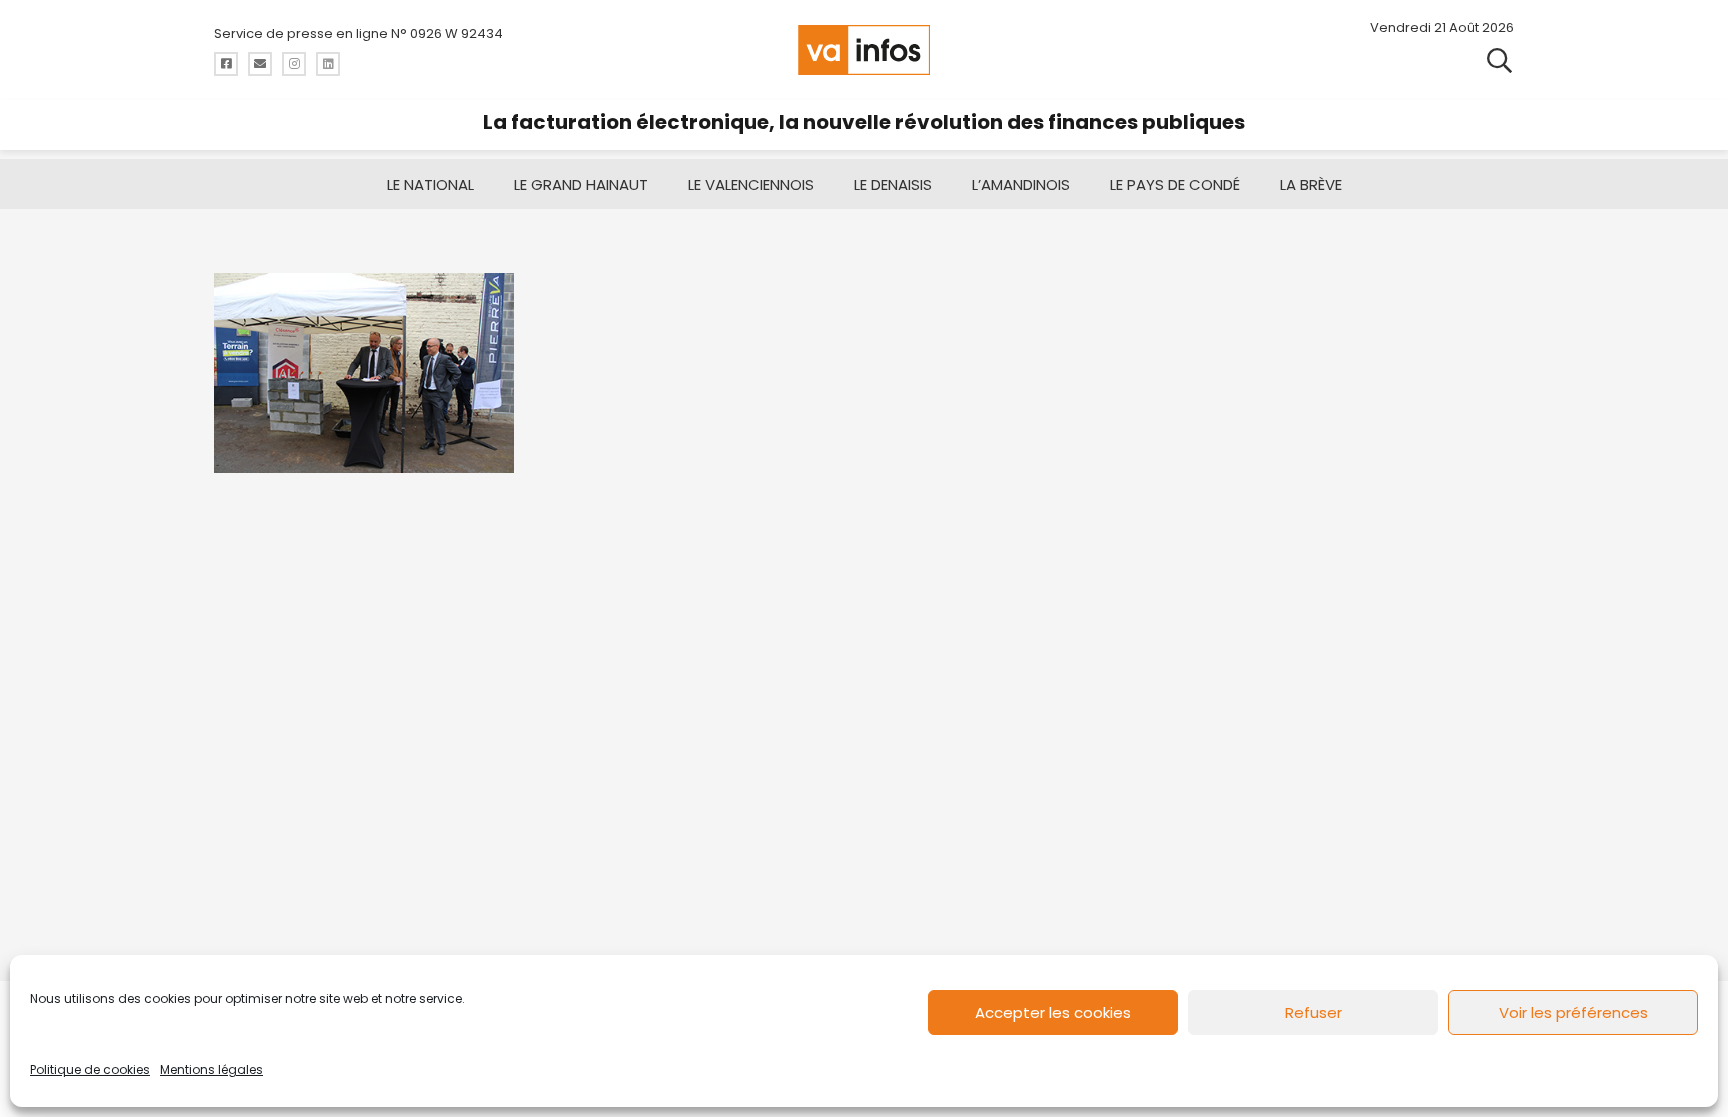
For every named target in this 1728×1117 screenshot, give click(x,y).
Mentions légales (211, 1069)
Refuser (1313, 1012)
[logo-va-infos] (864, 50)
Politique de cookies (90, 1069)
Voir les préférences (1573, 1012)
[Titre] (226, 64)
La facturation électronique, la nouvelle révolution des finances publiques (864, 122)
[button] (1499, 59)
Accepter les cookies (1053, 1012)
